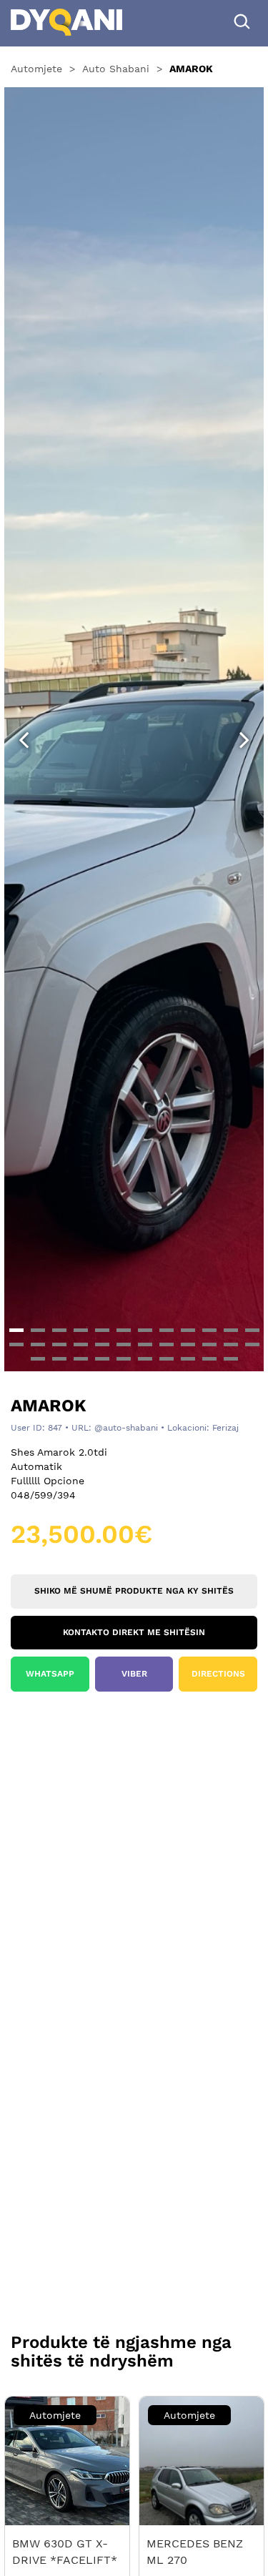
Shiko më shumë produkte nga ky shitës (134, 1591)
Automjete (36, 69)
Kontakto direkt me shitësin (134, 1632)
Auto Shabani (116, 69)
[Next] (244, 740)
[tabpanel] (134, 727)
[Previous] (24, 740)
